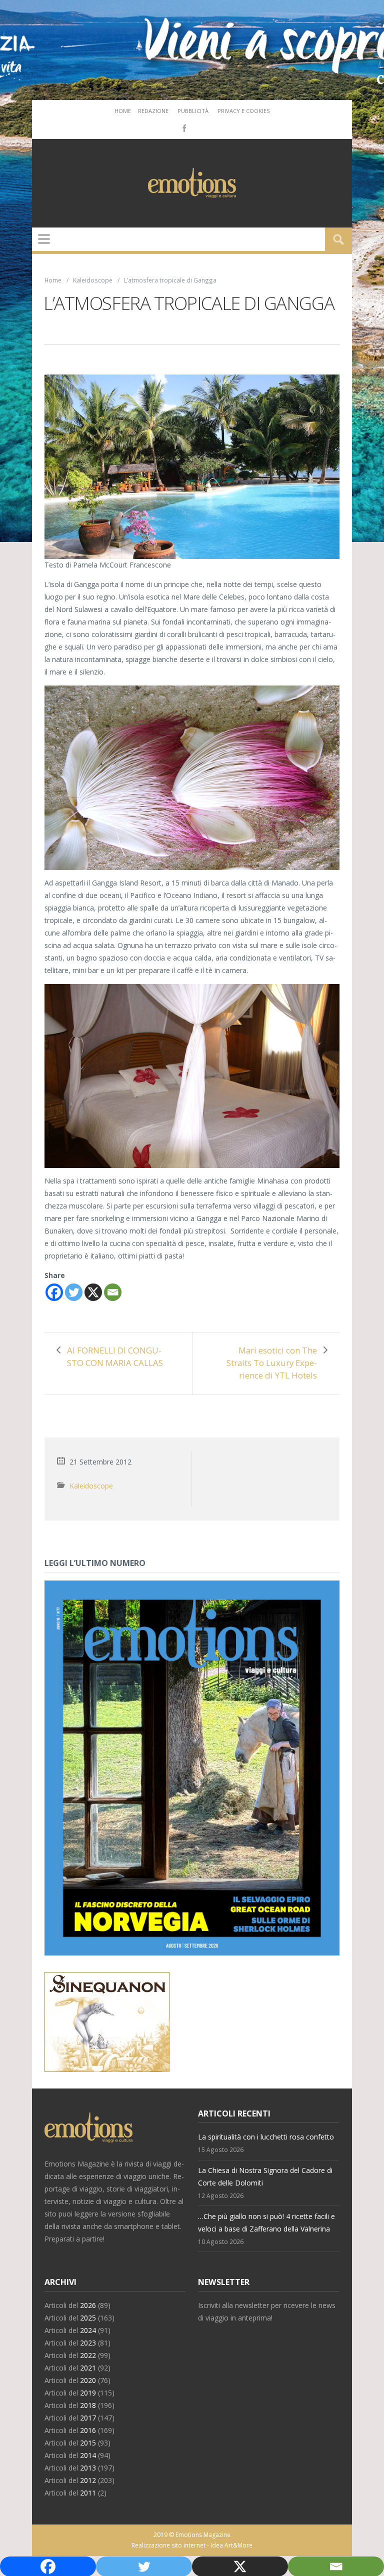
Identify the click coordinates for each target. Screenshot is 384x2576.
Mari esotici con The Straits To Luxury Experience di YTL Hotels (272, 1363)
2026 (88, 2305)
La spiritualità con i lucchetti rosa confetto (266, 2137)
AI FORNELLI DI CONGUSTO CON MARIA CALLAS (115, 1356)
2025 (88, 2318)
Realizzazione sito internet (168, 2545)
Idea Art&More (231, 2545)
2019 (88, 2393)
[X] (93, 1292)
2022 (88, 2355)
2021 (88, 2368)
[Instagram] (198, 127)
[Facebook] (183, 127)
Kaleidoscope (93, 280)
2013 (88, 2468)
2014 (88, 2455)
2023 (88, 2343)
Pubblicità (193, 111)
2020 (88, 2380)
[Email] (113, 1292)
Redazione (153, 111)
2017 (88, 2418)
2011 (88, 2493)
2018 (88, 2405)
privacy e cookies (243, 111)
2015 (88, 2443)
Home (123, 111)
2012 (88, 2480)
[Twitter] (74, 1292)
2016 (88, 2430)
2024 (88, 2330)
